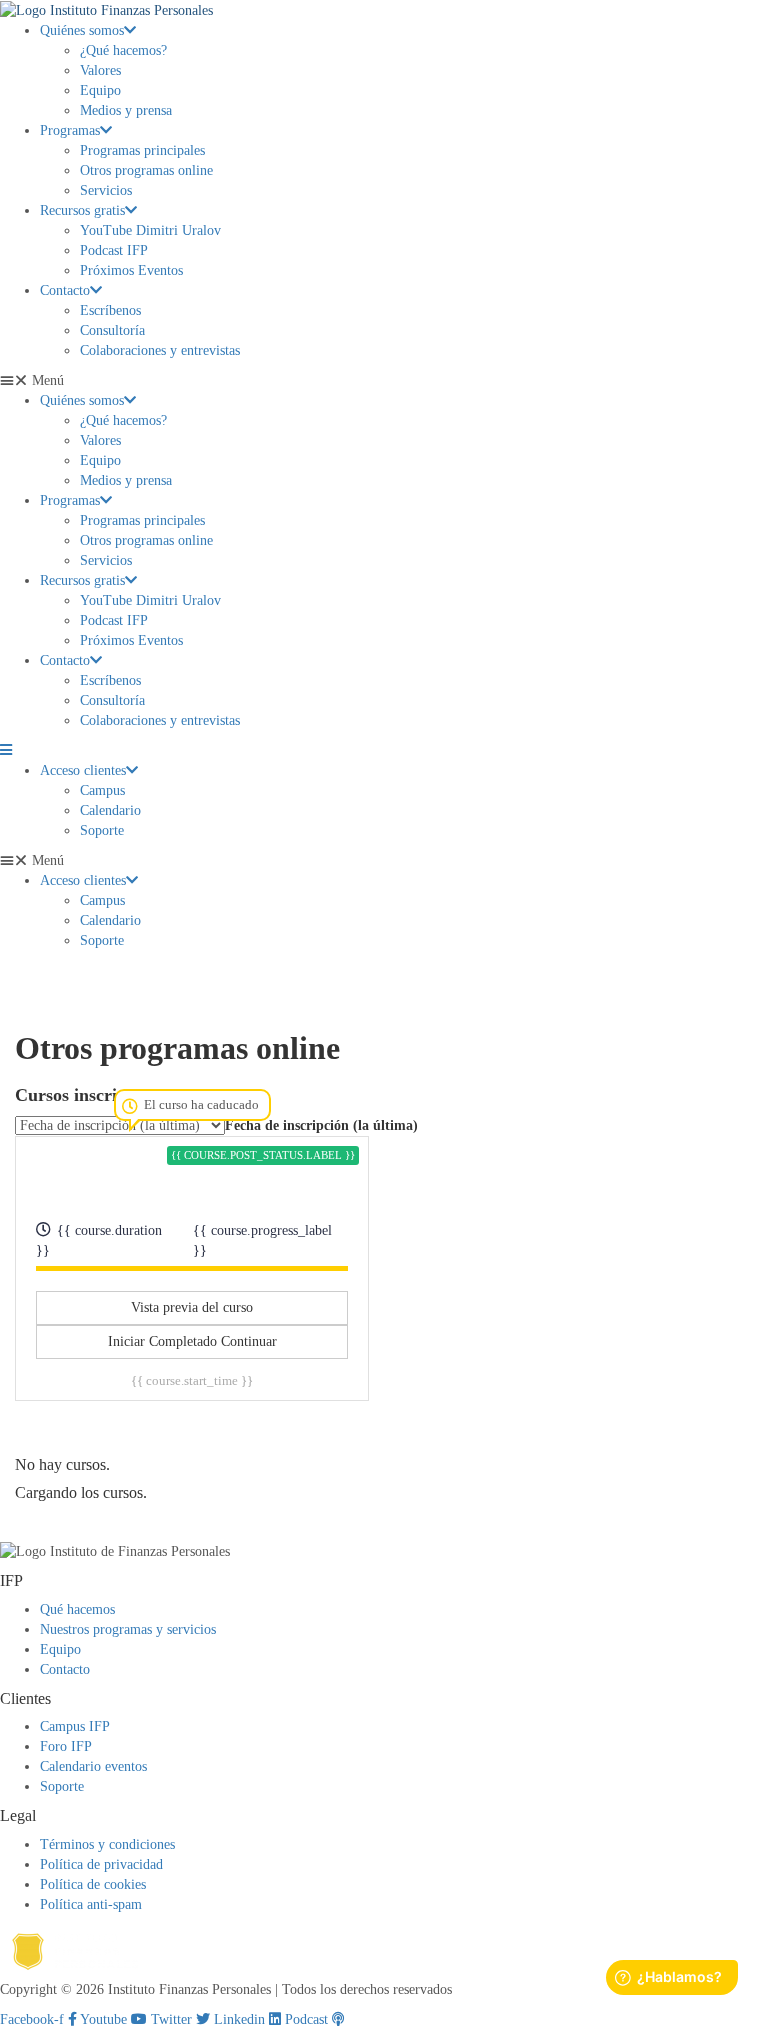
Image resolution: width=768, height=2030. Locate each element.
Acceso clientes (83, 770)
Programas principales (142, 150)
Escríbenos (110, 310)
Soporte (102, 830)
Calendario (110, 810)
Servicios (106, 190)
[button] (384, 381)
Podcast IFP (114, 250)
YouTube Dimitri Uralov (150, 230)
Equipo (100, 90)
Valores (100, 70)
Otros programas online (146, 170)
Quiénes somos (82, 30)
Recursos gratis (82, 210)
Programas (70, 130)
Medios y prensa (126, 110)
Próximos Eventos (131, 270)
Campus (102, 790)
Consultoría (112, 330)
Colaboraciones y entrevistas (160, 350)
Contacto (65, 290)
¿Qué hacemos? (123, 50)
